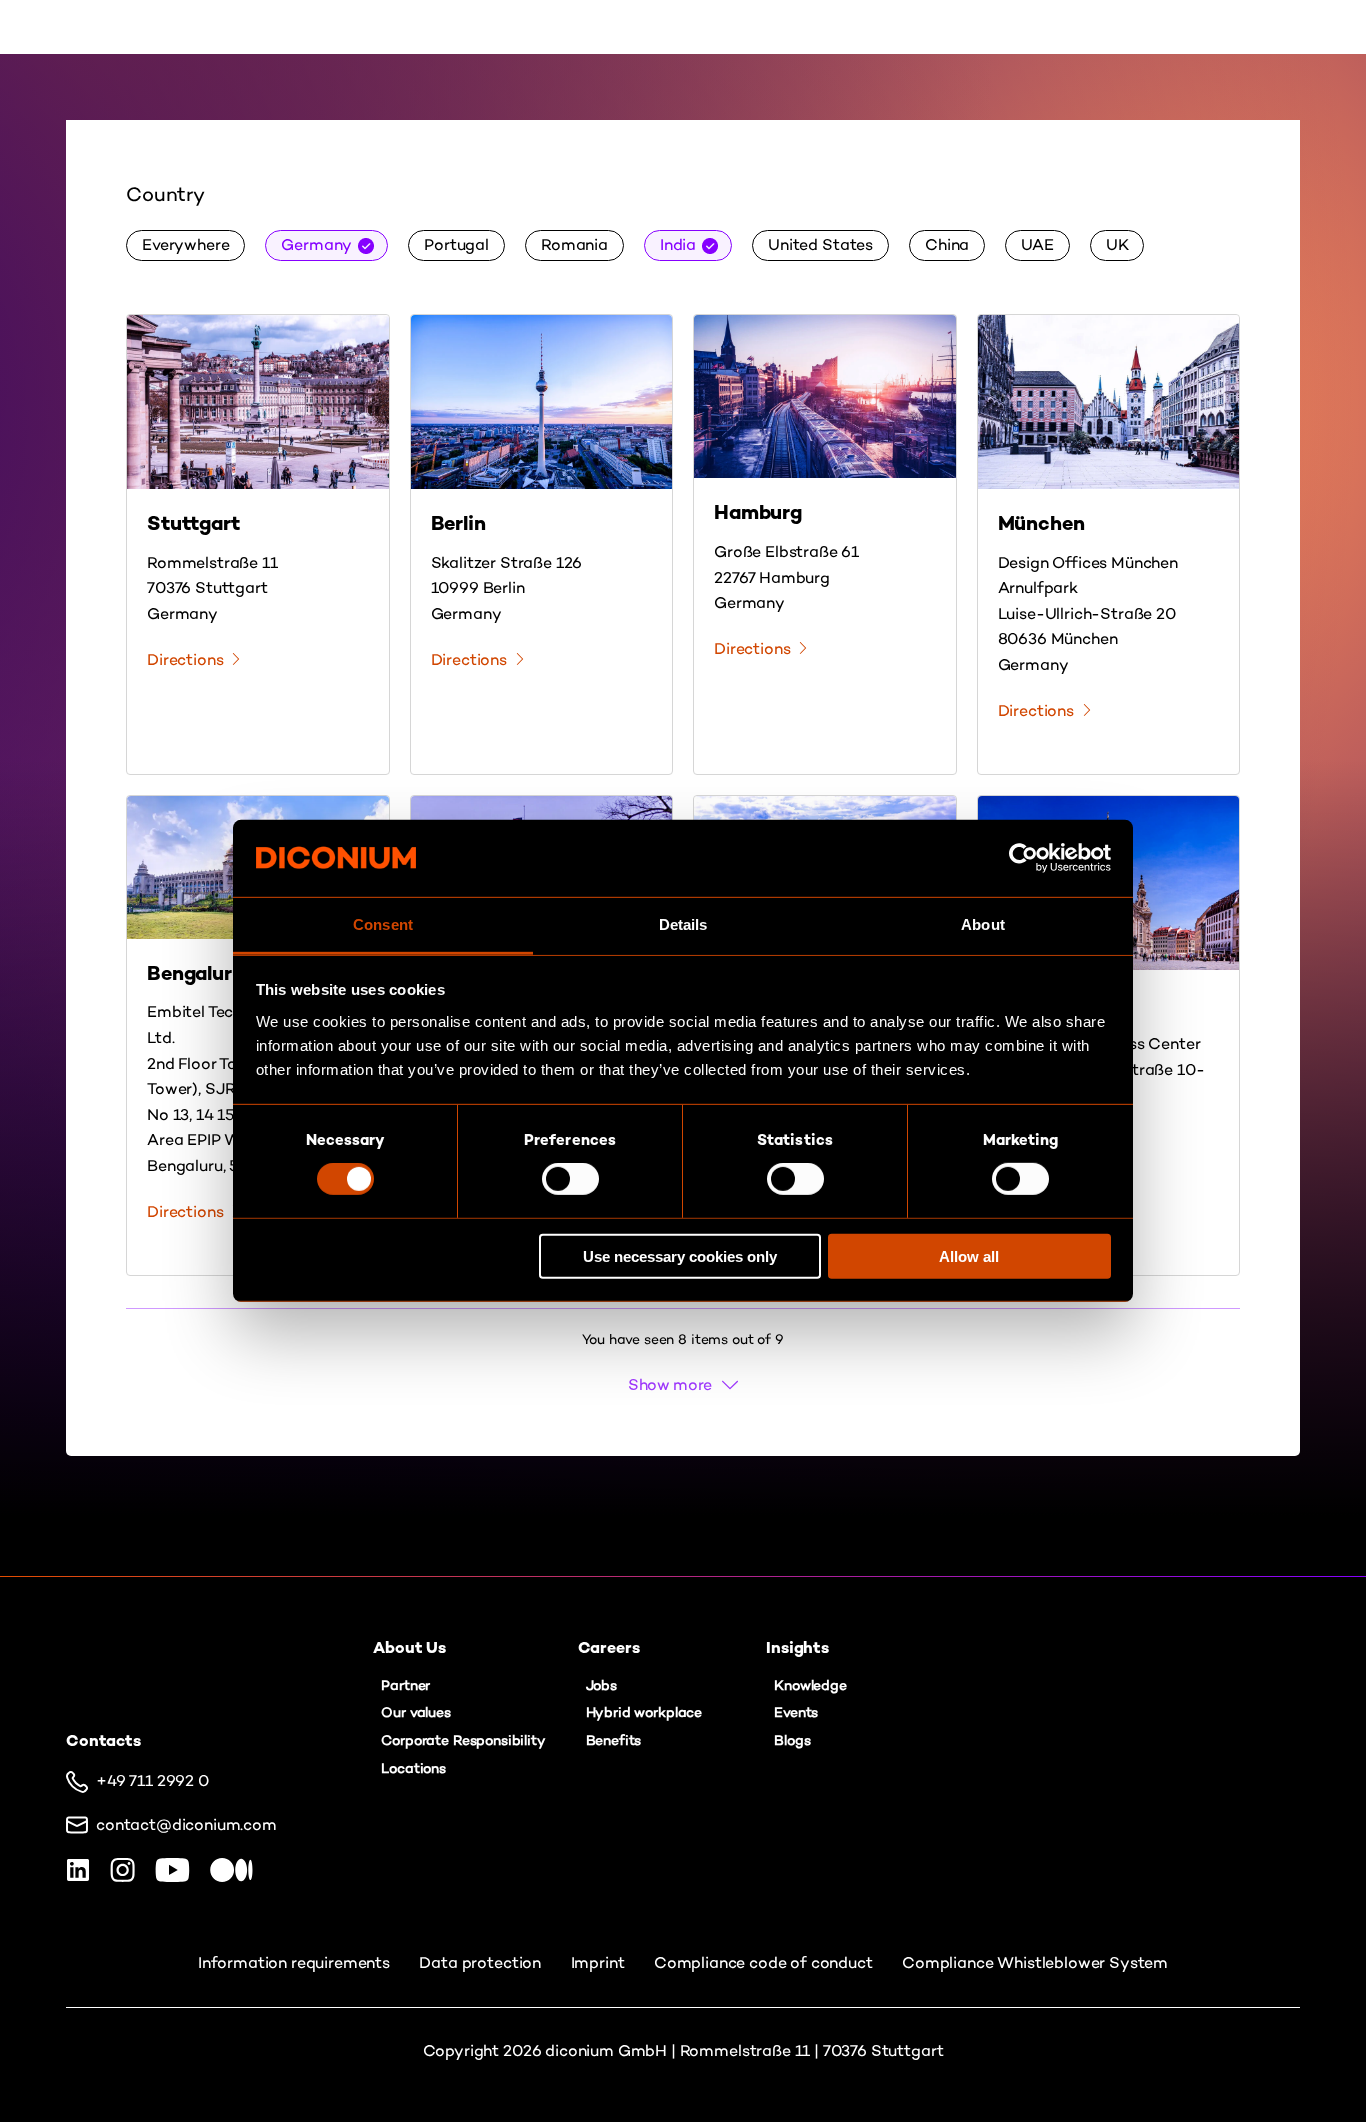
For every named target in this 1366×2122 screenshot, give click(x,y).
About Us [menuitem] (409, 1647)
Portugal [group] (456, 244)
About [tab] (983, 924)
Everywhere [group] (185, 244)
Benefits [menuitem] (614, 1740)
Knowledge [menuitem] (810, 1685)
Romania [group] (574, 244)
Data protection (481, 1962)
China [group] (947, 244)
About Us (585, 26)
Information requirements (296, 1962)
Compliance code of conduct (765, 1962)
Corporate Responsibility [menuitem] (463, 1740)
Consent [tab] (383, 924)
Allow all (969, 1255)
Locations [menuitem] (413, 1768)
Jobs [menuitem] (601, 1685)
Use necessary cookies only (680, 1255)
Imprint (600, 1962)
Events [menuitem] (796, 1712)
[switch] (570, 1179)
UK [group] (1117, 244)
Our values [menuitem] (415, 1712)
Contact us (901, 26)
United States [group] (820, 244)
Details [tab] (683, 924)
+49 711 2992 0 (152, 1780)
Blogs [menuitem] (792, 1740)
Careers (686, 26)
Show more (670, 1384)
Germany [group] (316, 244)
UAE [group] (1037, 244)
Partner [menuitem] (405, 1685)
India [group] (678, 244)
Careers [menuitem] (609, 1647)
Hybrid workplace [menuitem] (644, 1712)
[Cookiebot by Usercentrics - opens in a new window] (1023, 858)
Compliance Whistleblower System (1035, 1962)
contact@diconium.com (186, 1824)
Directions (185, 659)
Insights (781, 26)
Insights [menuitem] (797, 1647)
